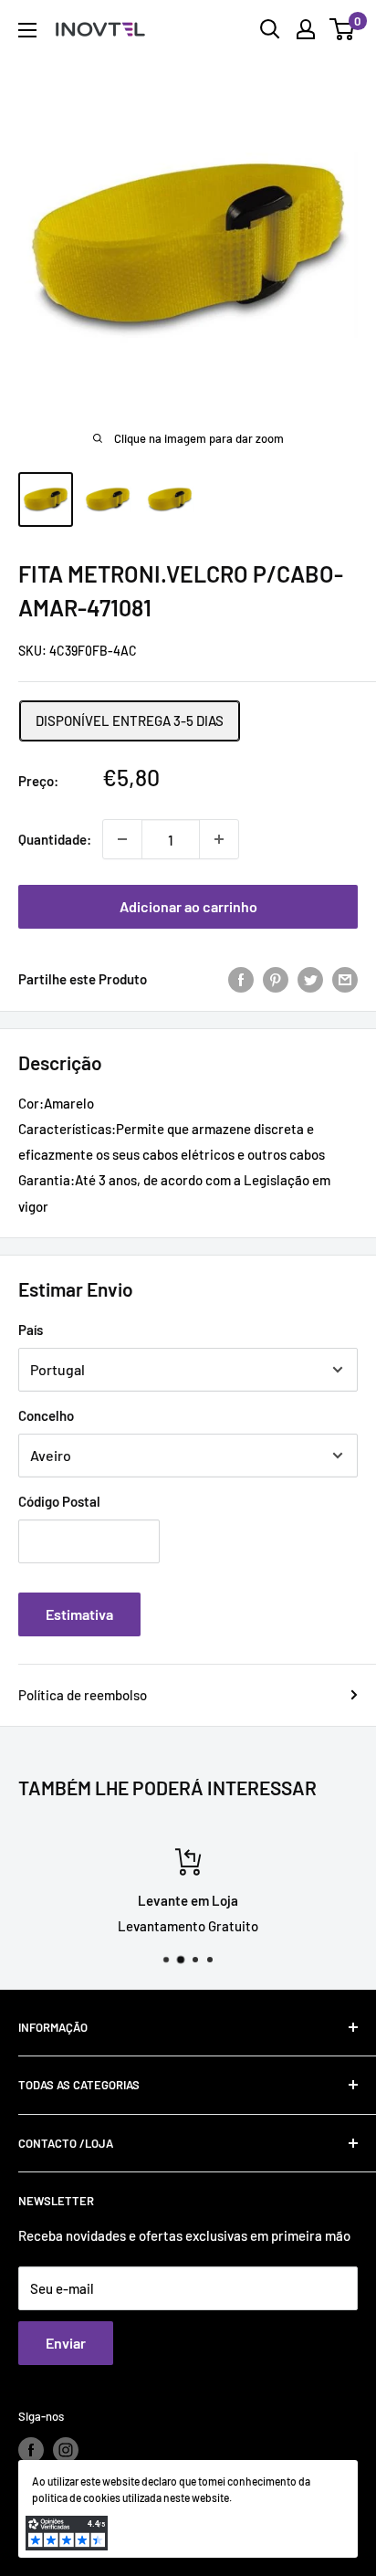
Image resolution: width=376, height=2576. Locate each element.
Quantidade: (55, 839)
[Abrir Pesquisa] (270, 29)
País (31, 1330)
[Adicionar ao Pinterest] (276, 979)
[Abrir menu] (27, 30)
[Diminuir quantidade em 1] (122, 839)
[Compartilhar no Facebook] (241, 979)
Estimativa (79, 1614)
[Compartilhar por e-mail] (345, 979)
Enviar (66, 2343)
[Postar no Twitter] (310, 979)
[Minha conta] (306, 29)
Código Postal (59, 1501)
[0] (343, 29)
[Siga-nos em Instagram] (66, 2450)
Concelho (46, 1415)
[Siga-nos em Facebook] (31, 2450)
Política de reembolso (83, 1695)
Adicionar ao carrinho (188, 906)
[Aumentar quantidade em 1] (219, 839)
